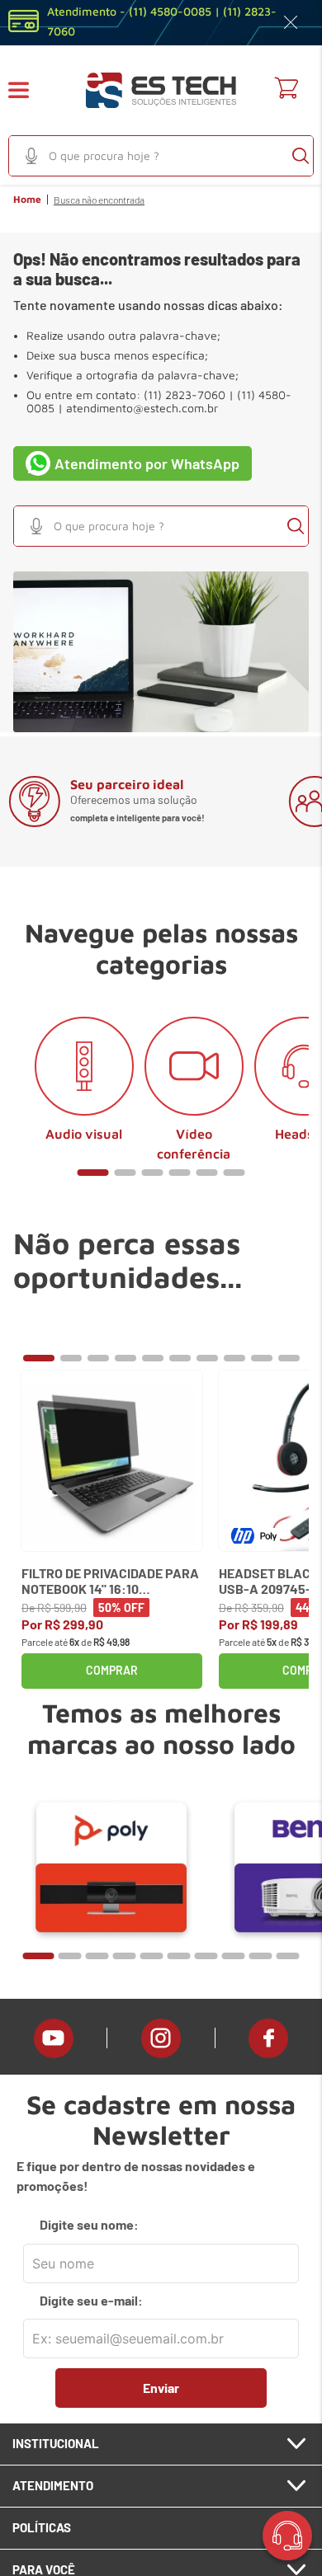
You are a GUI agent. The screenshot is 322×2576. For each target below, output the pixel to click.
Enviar (161, 2388)
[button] (29, 90)
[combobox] (161, 156)
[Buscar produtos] (301, 156)
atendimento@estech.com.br (142, 408)
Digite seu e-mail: (91, 2301)
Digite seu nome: (89, 2225)
